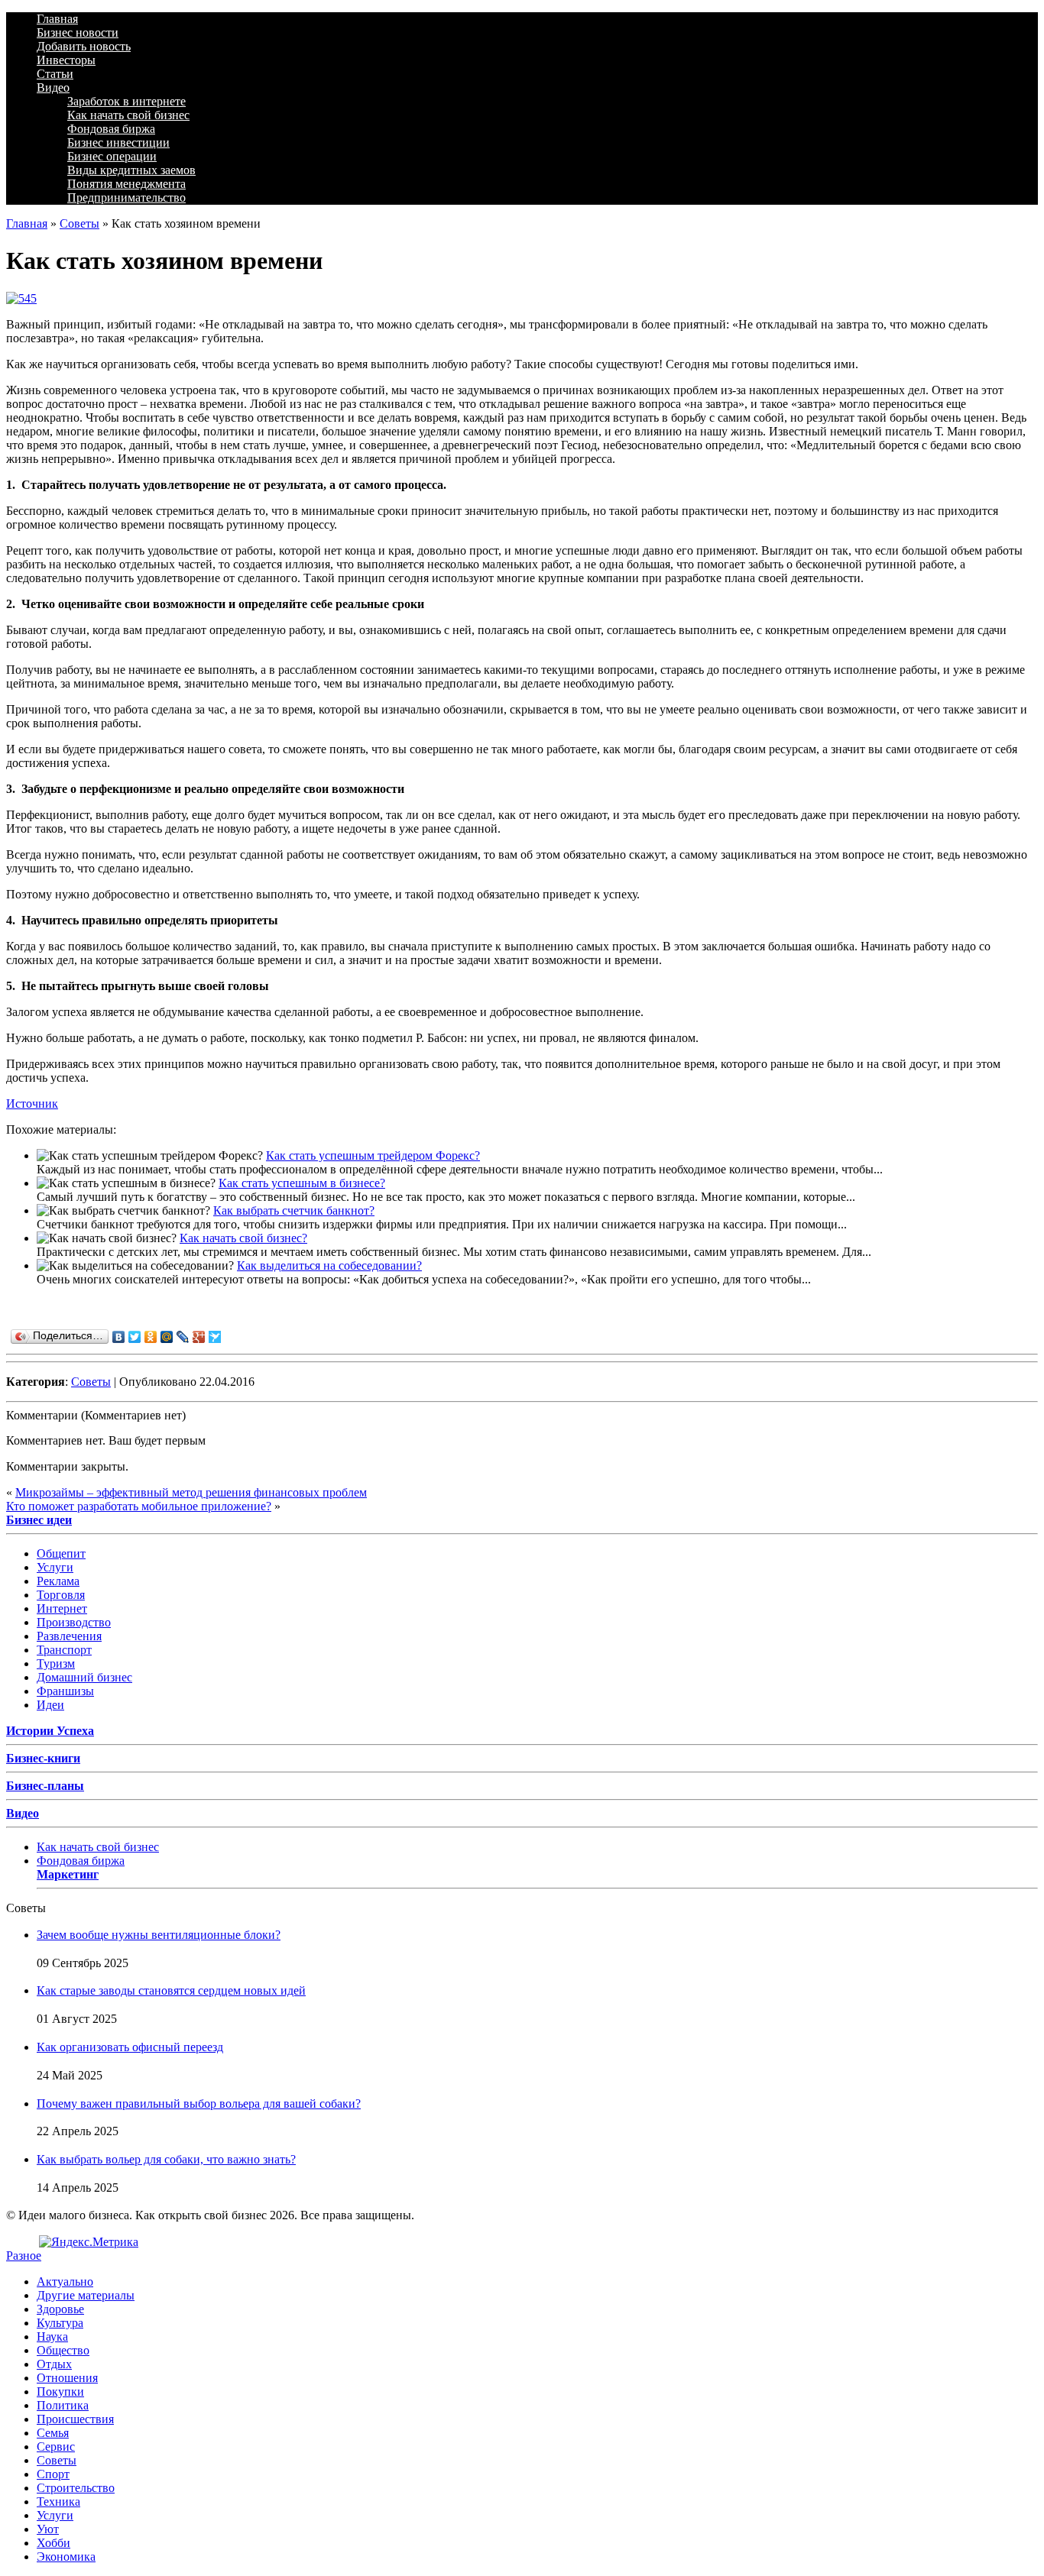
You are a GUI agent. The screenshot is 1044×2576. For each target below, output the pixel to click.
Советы (79, 223)
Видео (53, 87)
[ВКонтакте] (119, 1337)
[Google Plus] (199, 1337)
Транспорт (64, 1650)
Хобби (53, 2543)
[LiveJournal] (183, 1337)
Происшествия (75, 2419)
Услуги (55, 1567)
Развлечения (69, 1636)
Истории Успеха (50, 1731)
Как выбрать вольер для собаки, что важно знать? (166, 2159)
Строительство (76, 2488)
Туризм (56, 1663)
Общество (63, 2350)
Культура (60, 2323)
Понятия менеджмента (126, 184)
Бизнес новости (78, 32)
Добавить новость (84, 46)
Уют (48, 2529)
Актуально (65, 2282)
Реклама (58, 1581)
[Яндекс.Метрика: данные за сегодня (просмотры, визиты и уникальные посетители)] (89, 2242)
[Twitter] (135, 1337)
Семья (53, 2433)
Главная (57, 19)
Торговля (61, 1595)
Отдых (54, 2364)
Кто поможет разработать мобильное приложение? (139, 1506)
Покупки (60, 2392)
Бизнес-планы (45, 1786)
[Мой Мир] (167, 1337)
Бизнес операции (112, 156)
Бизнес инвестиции (118, 142)
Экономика (66, 2557)
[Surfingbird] (215, 1337)
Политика (63, 2405)
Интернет (62, 1608)
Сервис (56, 2447)
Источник (32, 1104)
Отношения (67, 2378)
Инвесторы (66, 60)
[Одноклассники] (151, 1337)
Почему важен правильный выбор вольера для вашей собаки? (199, 2104)
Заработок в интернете (126, 101)
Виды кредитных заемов (131, 170)
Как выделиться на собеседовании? (329, 1265)
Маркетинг (68, 1874)
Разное (24, 2256)
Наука (52, 2337)
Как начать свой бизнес (128, 115)
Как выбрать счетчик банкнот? (294, 1210)
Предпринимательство (126, 197)
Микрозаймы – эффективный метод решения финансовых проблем (191, 1492)
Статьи (55, 74)
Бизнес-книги (43, 1758)
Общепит (61, 1553)
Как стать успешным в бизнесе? (302, 1183)
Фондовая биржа (111, 129)
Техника (58, 2502)
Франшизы (65, 1691)
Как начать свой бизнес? (243, 1238)
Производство (74, 1622)
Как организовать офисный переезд (130, 2047)
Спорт (53, 2474)
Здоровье (60, 2309)
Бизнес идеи (39, 1520)
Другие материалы (86, 2295)
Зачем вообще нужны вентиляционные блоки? (159, 1935)
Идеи (50, 1705)
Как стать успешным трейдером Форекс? (373, 1155)
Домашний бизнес (84, 1677)
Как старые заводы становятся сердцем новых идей (171, 1990)
